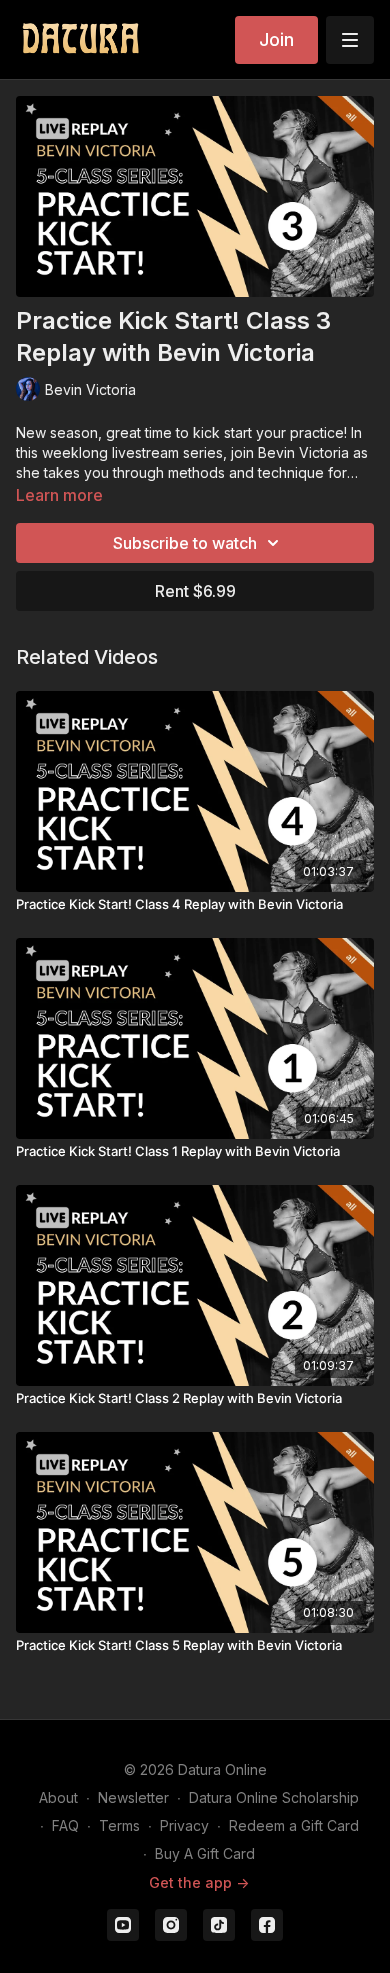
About (58, 1797)
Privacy (184, 1825)
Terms (119, 1825)
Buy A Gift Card (205, 1853)
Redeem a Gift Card (294, 1825)
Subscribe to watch (185, 543)
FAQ (65, 1825)
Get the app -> (199, 1882)
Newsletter (133, 1797)
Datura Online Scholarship (274, 1797)
